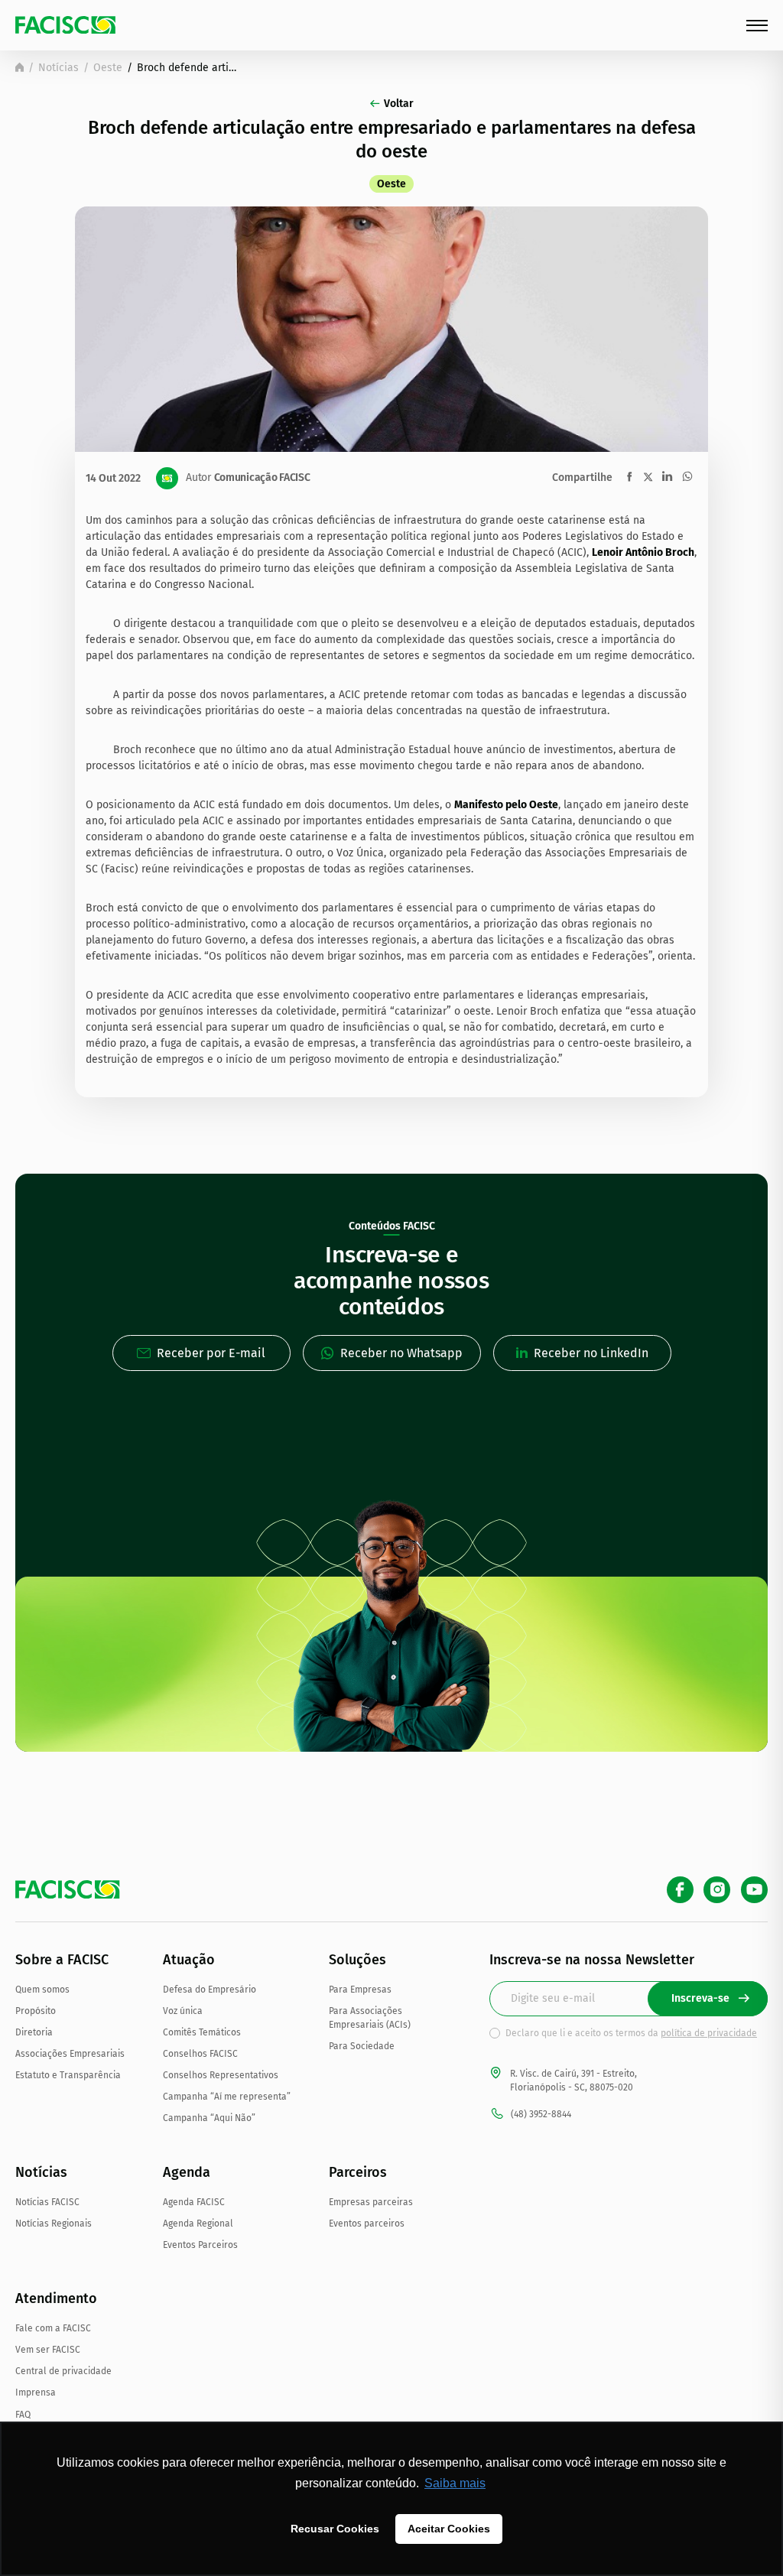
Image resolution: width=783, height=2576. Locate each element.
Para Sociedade (362, 2046)
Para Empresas (360, 1990)
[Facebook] (680, 1890)
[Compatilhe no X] (648, 477)
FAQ (23, 2415)
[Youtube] (754, 1890)
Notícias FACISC (47, 2202)
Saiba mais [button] (455, 2483)
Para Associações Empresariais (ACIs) (370, 2018)
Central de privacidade (63, 2371)
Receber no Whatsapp (401, 1353)
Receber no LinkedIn (591, 1353)
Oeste (108, 68)
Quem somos (42, 1990)
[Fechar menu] (757, 26)
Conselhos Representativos (221, 2075)
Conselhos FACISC (200, 2054)
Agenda (187, 2172)
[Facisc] (65, 25)
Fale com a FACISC (53, 2328)
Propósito (36, 2011)
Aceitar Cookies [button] (449, 2529)
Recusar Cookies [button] (335, 2529)
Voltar (399, 104)
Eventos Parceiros (200, 2245)
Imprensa (36, 2392)
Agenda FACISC (194, 2202)
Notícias (58, 68)
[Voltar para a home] (19, 67)
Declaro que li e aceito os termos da (631, 2033)
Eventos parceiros (367, 2224)
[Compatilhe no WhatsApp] (687, 476)
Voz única (183, 2011)
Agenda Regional (198, 2224)
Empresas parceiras (371, 2202)
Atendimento (56, 2298)
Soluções (357, 1960)
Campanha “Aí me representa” (227, 2097)
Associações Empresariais (70, 2054)
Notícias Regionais (54, 2224)
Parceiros (358, 2172)
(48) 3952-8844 (541, 2114)
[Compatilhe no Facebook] (630, 477)
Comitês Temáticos (202, 2032)
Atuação (189, 1960)
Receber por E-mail (211, 1353)
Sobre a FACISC (62, 1960)
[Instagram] (717, 1890)
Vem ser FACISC (48, 2350)
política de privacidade (709, 2033)
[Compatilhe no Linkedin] (667, 476)
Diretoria (34, 2032)
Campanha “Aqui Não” (209, 2118)
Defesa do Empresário (210, 1990)
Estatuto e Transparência (68, 2075)
